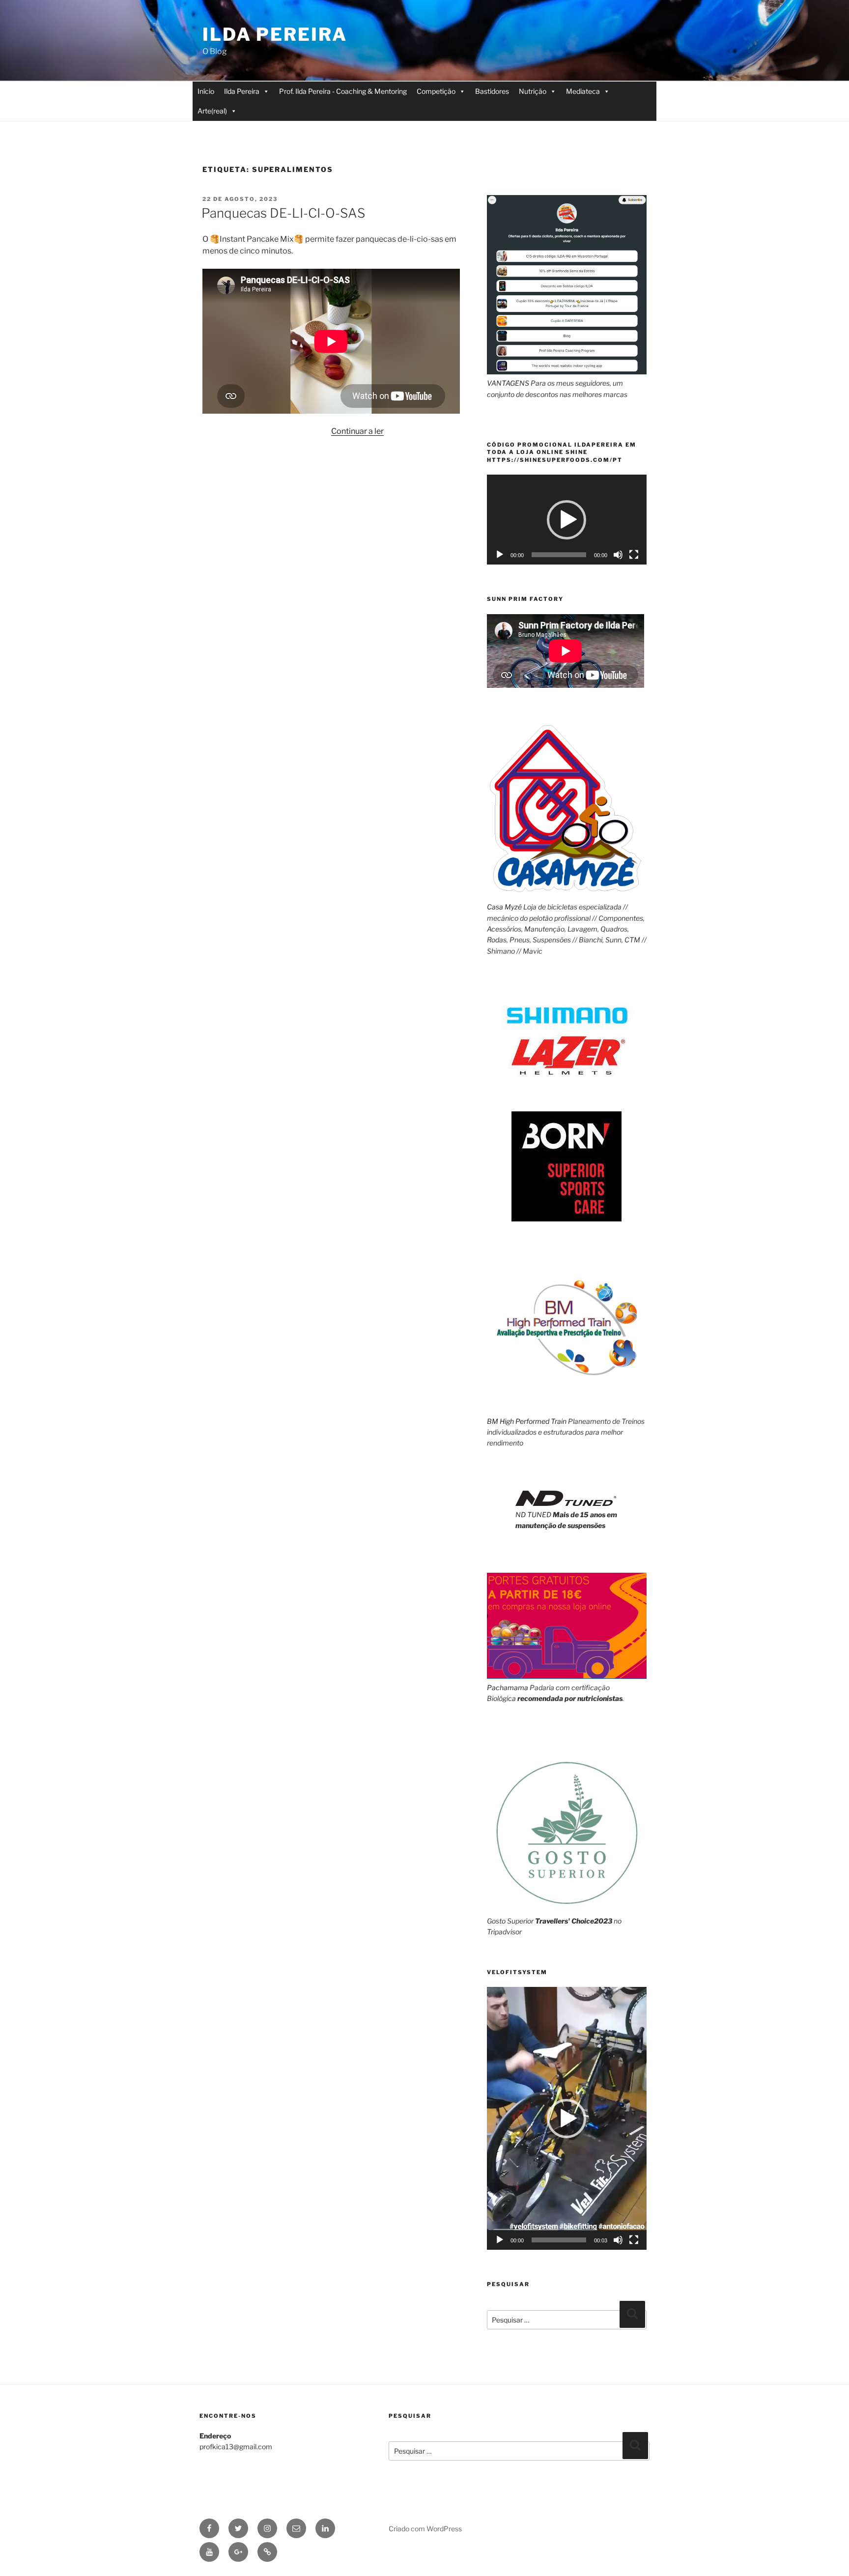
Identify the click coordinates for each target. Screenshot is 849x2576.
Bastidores (492, 91)
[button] (566, 520)
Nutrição (533, 91)
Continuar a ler (357, 431)
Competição (436, 91)
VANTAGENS (508, 383)
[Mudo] (618, 555)
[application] (567, 520)
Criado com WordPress (425, 2529)
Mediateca (583, 91)
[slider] (559, 2240)
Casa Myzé (504, 907)
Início (206, 91)
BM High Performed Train (527, 1421)
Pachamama (508, 1687)
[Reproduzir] (500, 555)
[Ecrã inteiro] (634, 555)
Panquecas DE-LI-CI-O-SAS (283, 213)
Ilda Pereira (275, 34)
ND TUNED (533, 1514)
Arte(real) (212, 111)
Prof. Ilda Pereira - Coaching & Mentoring (343, 91)
